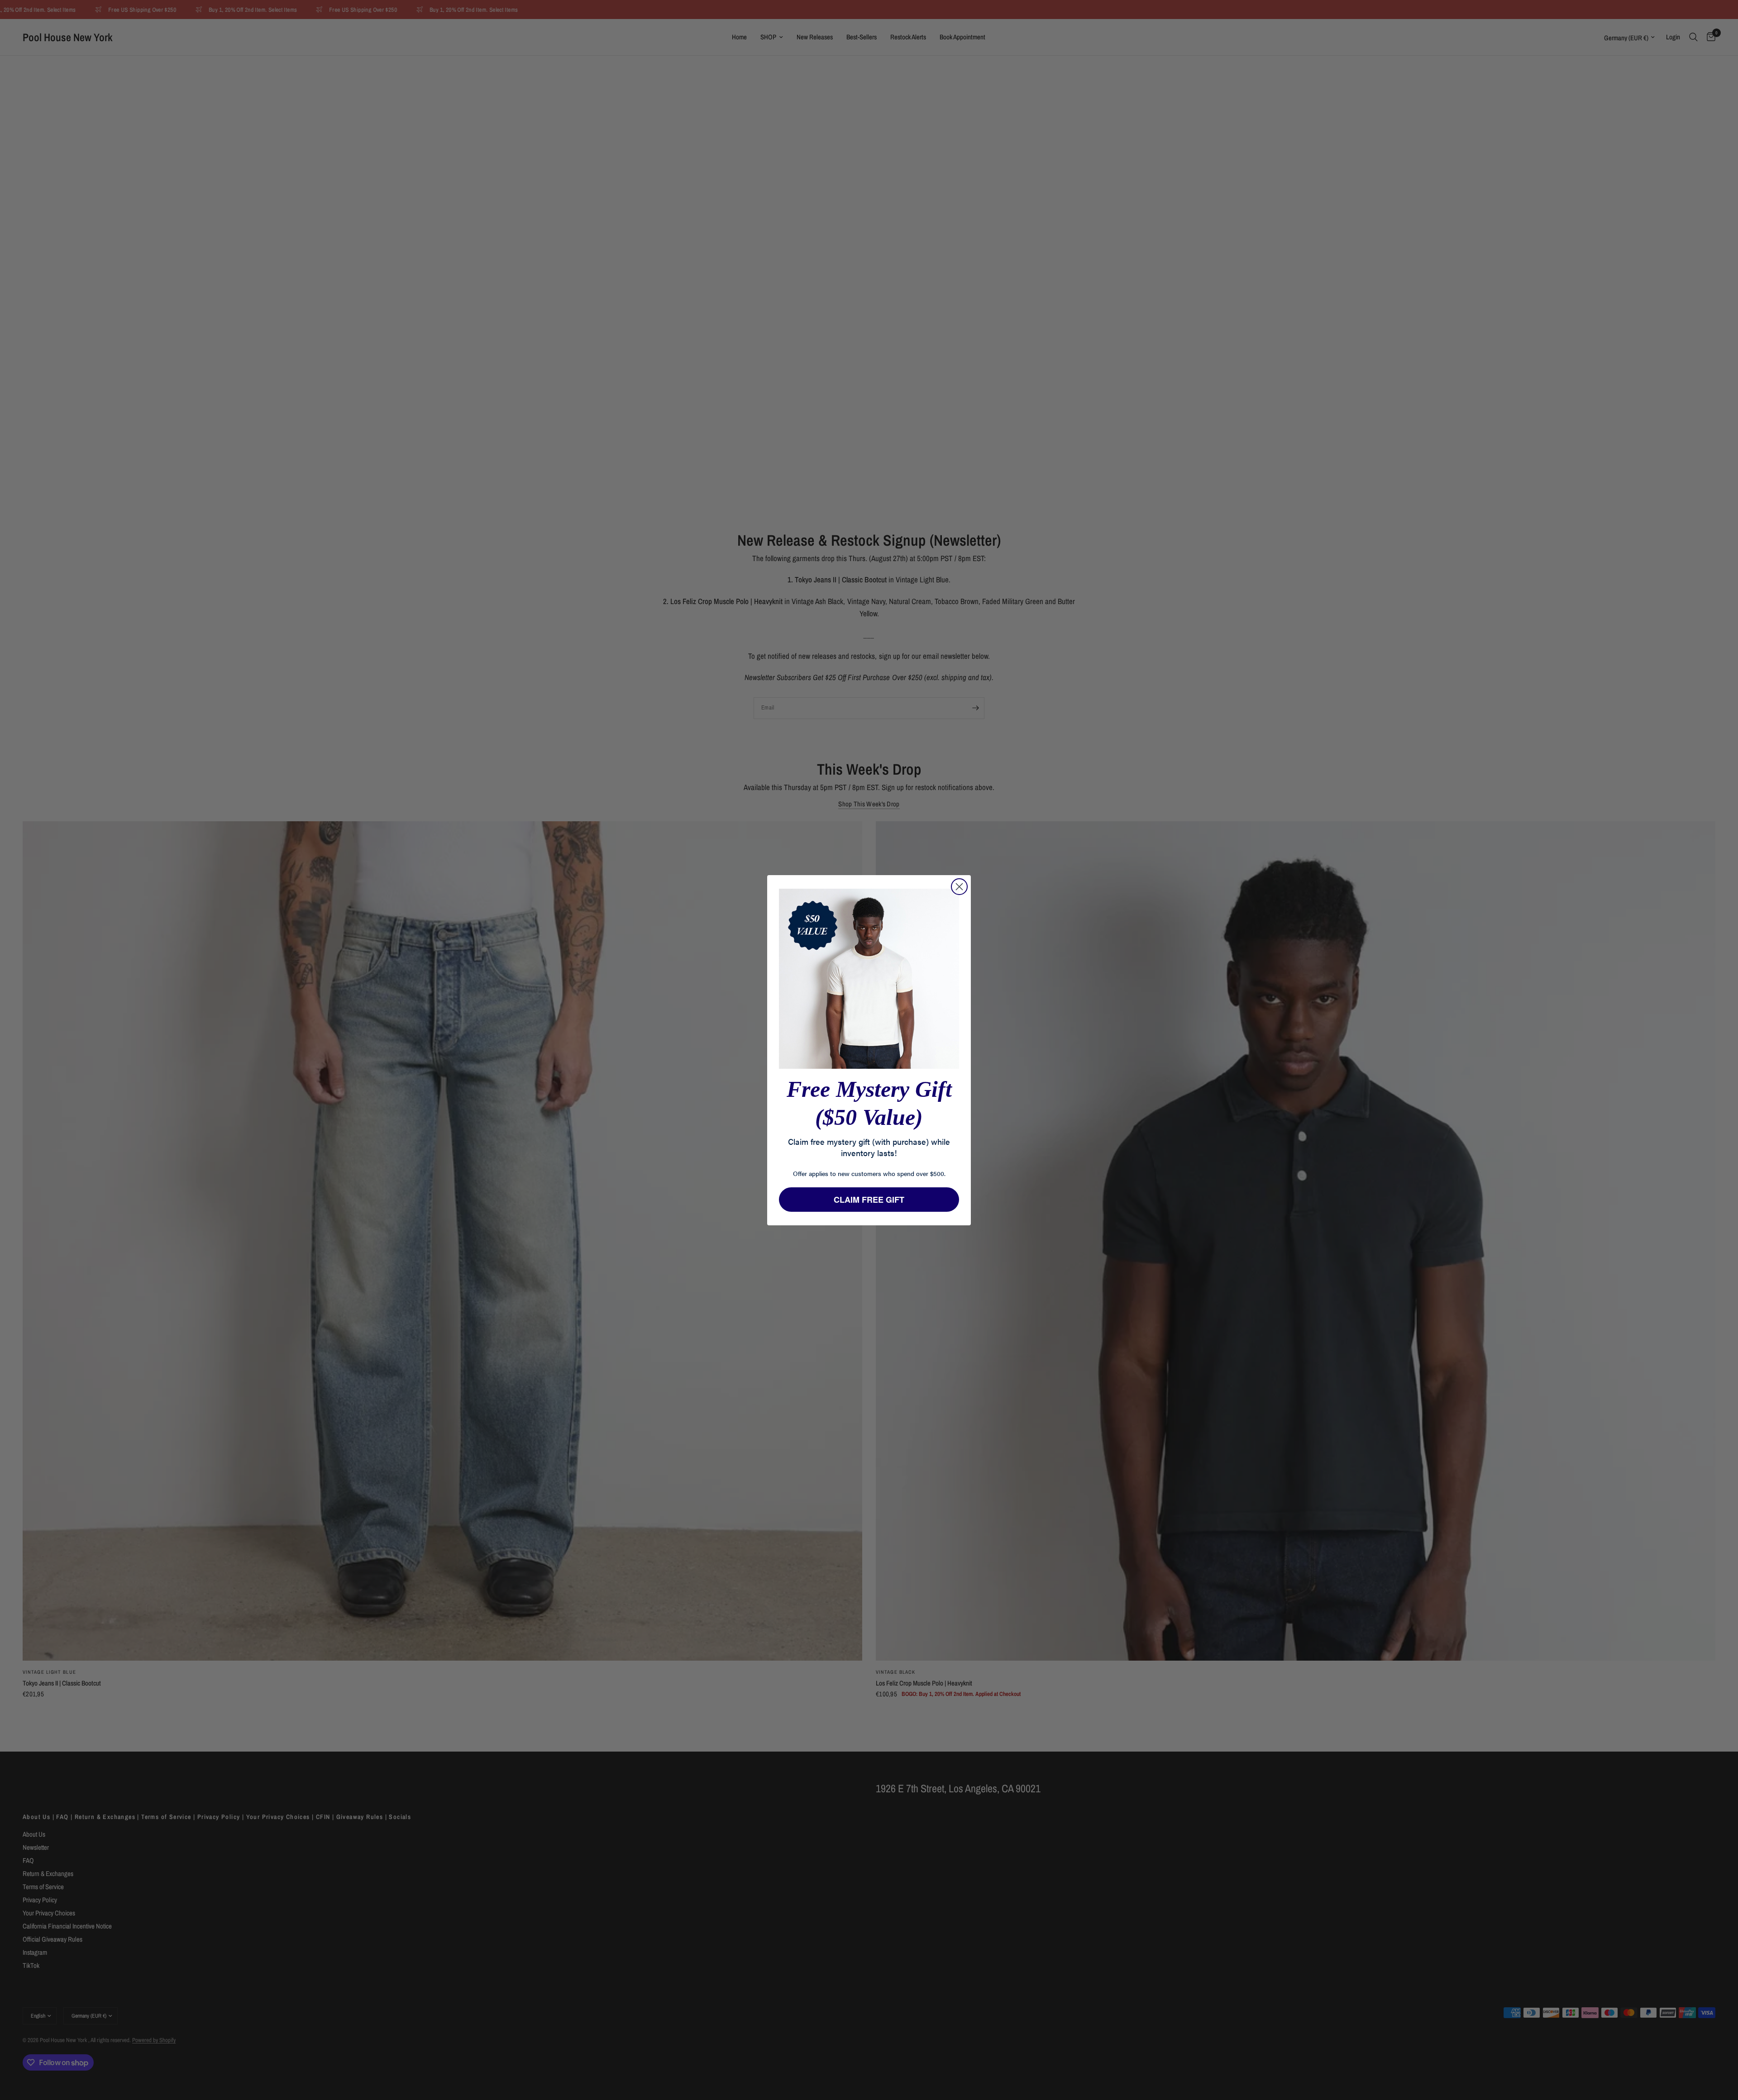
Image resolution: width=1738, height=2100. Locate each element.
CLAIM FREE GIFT (869, 1200)
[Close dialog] (959, 887)
